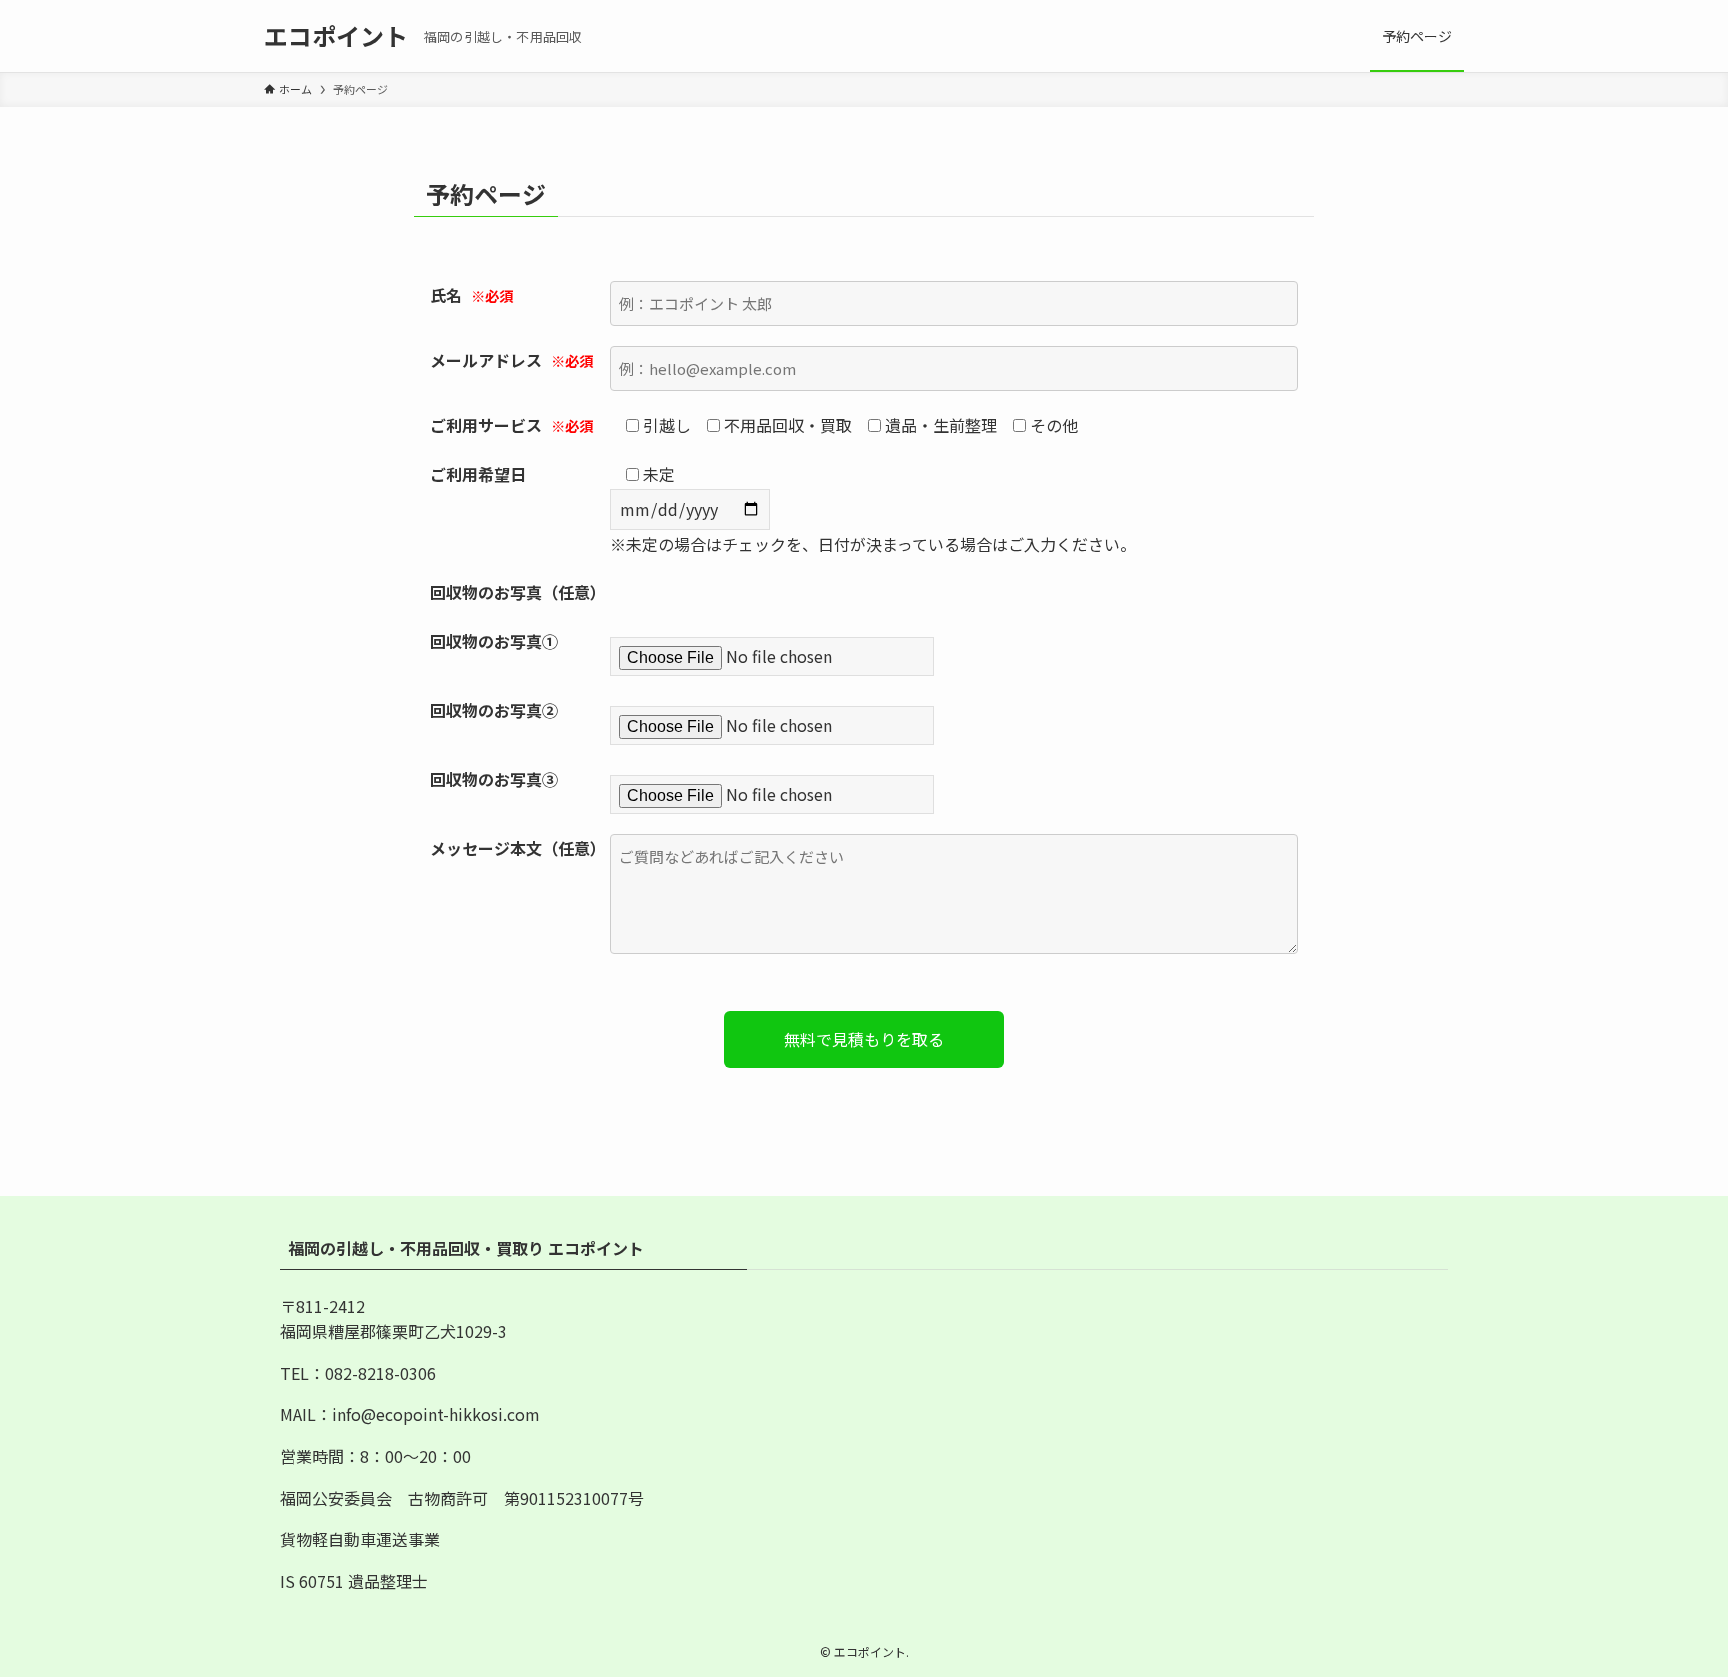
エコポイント (336, 36)
